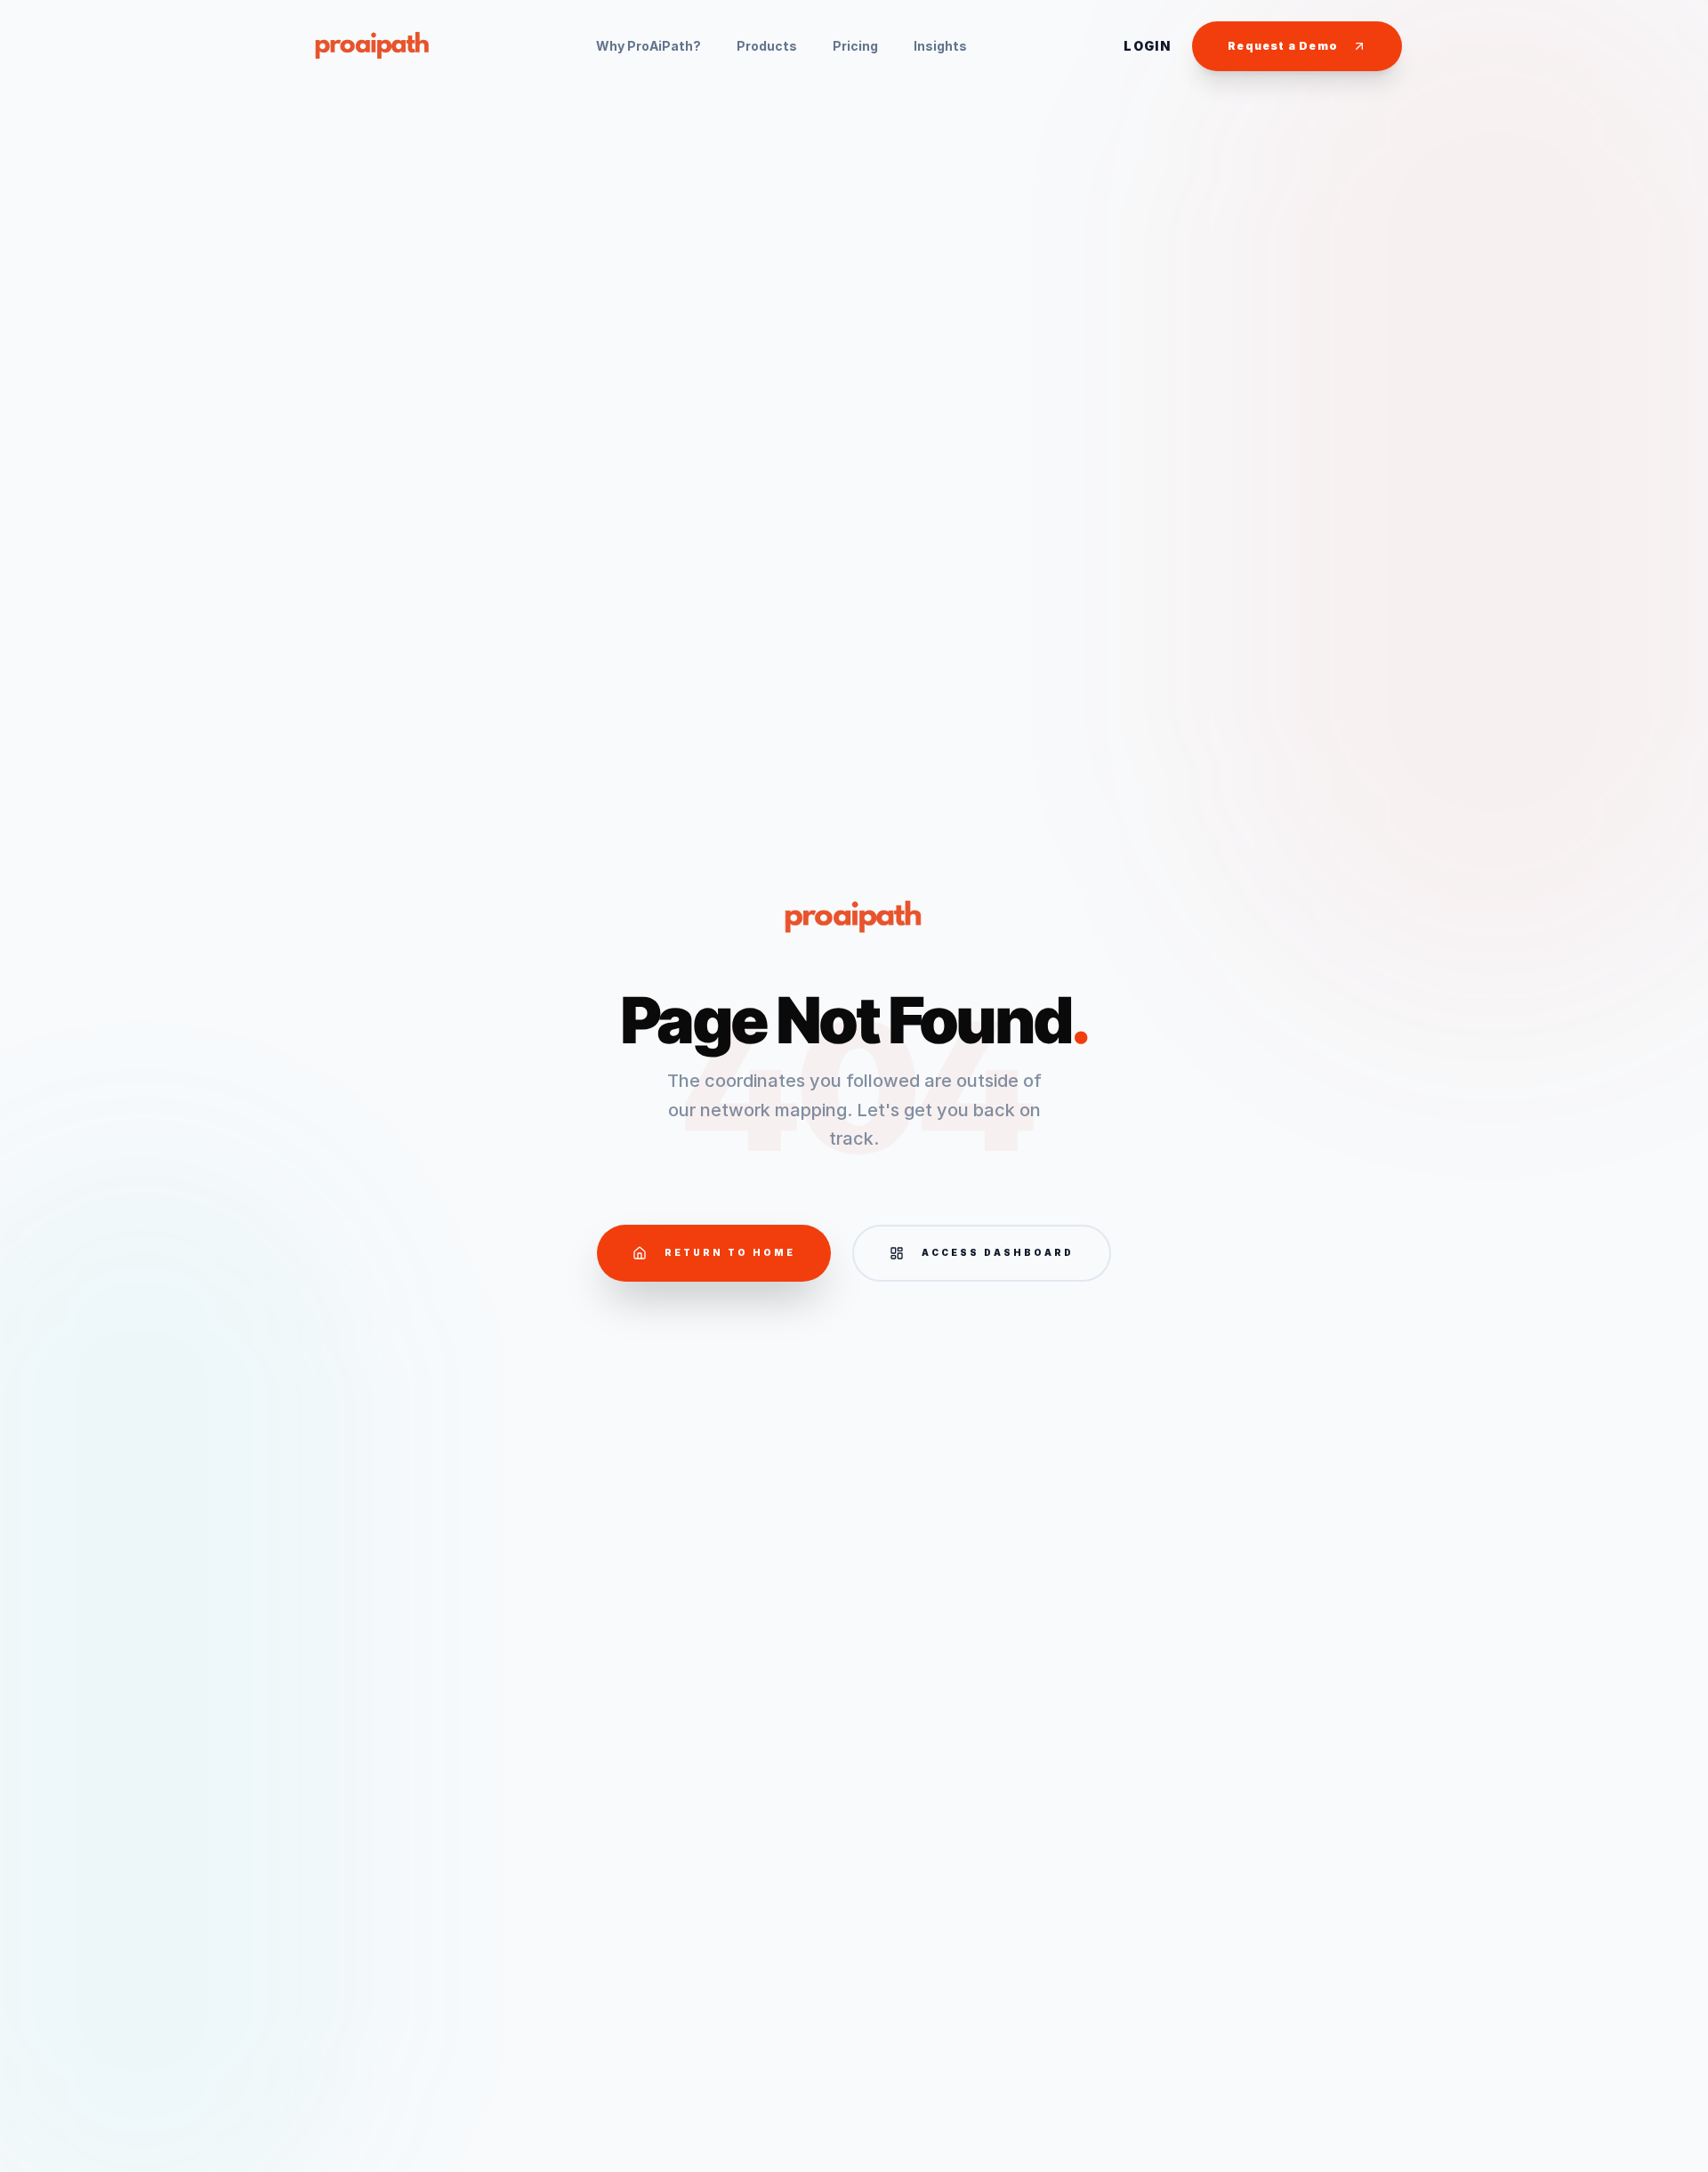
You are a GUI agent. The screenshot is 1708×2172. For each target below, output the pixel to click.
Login (1147, 46)
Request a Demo (1283, 46)
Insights (940, 46)
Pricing (855, 46)
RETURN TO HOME (730, 1252)
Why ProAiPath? (649, 46)
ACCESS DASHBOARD (998, 1252)
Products (767, 46)
